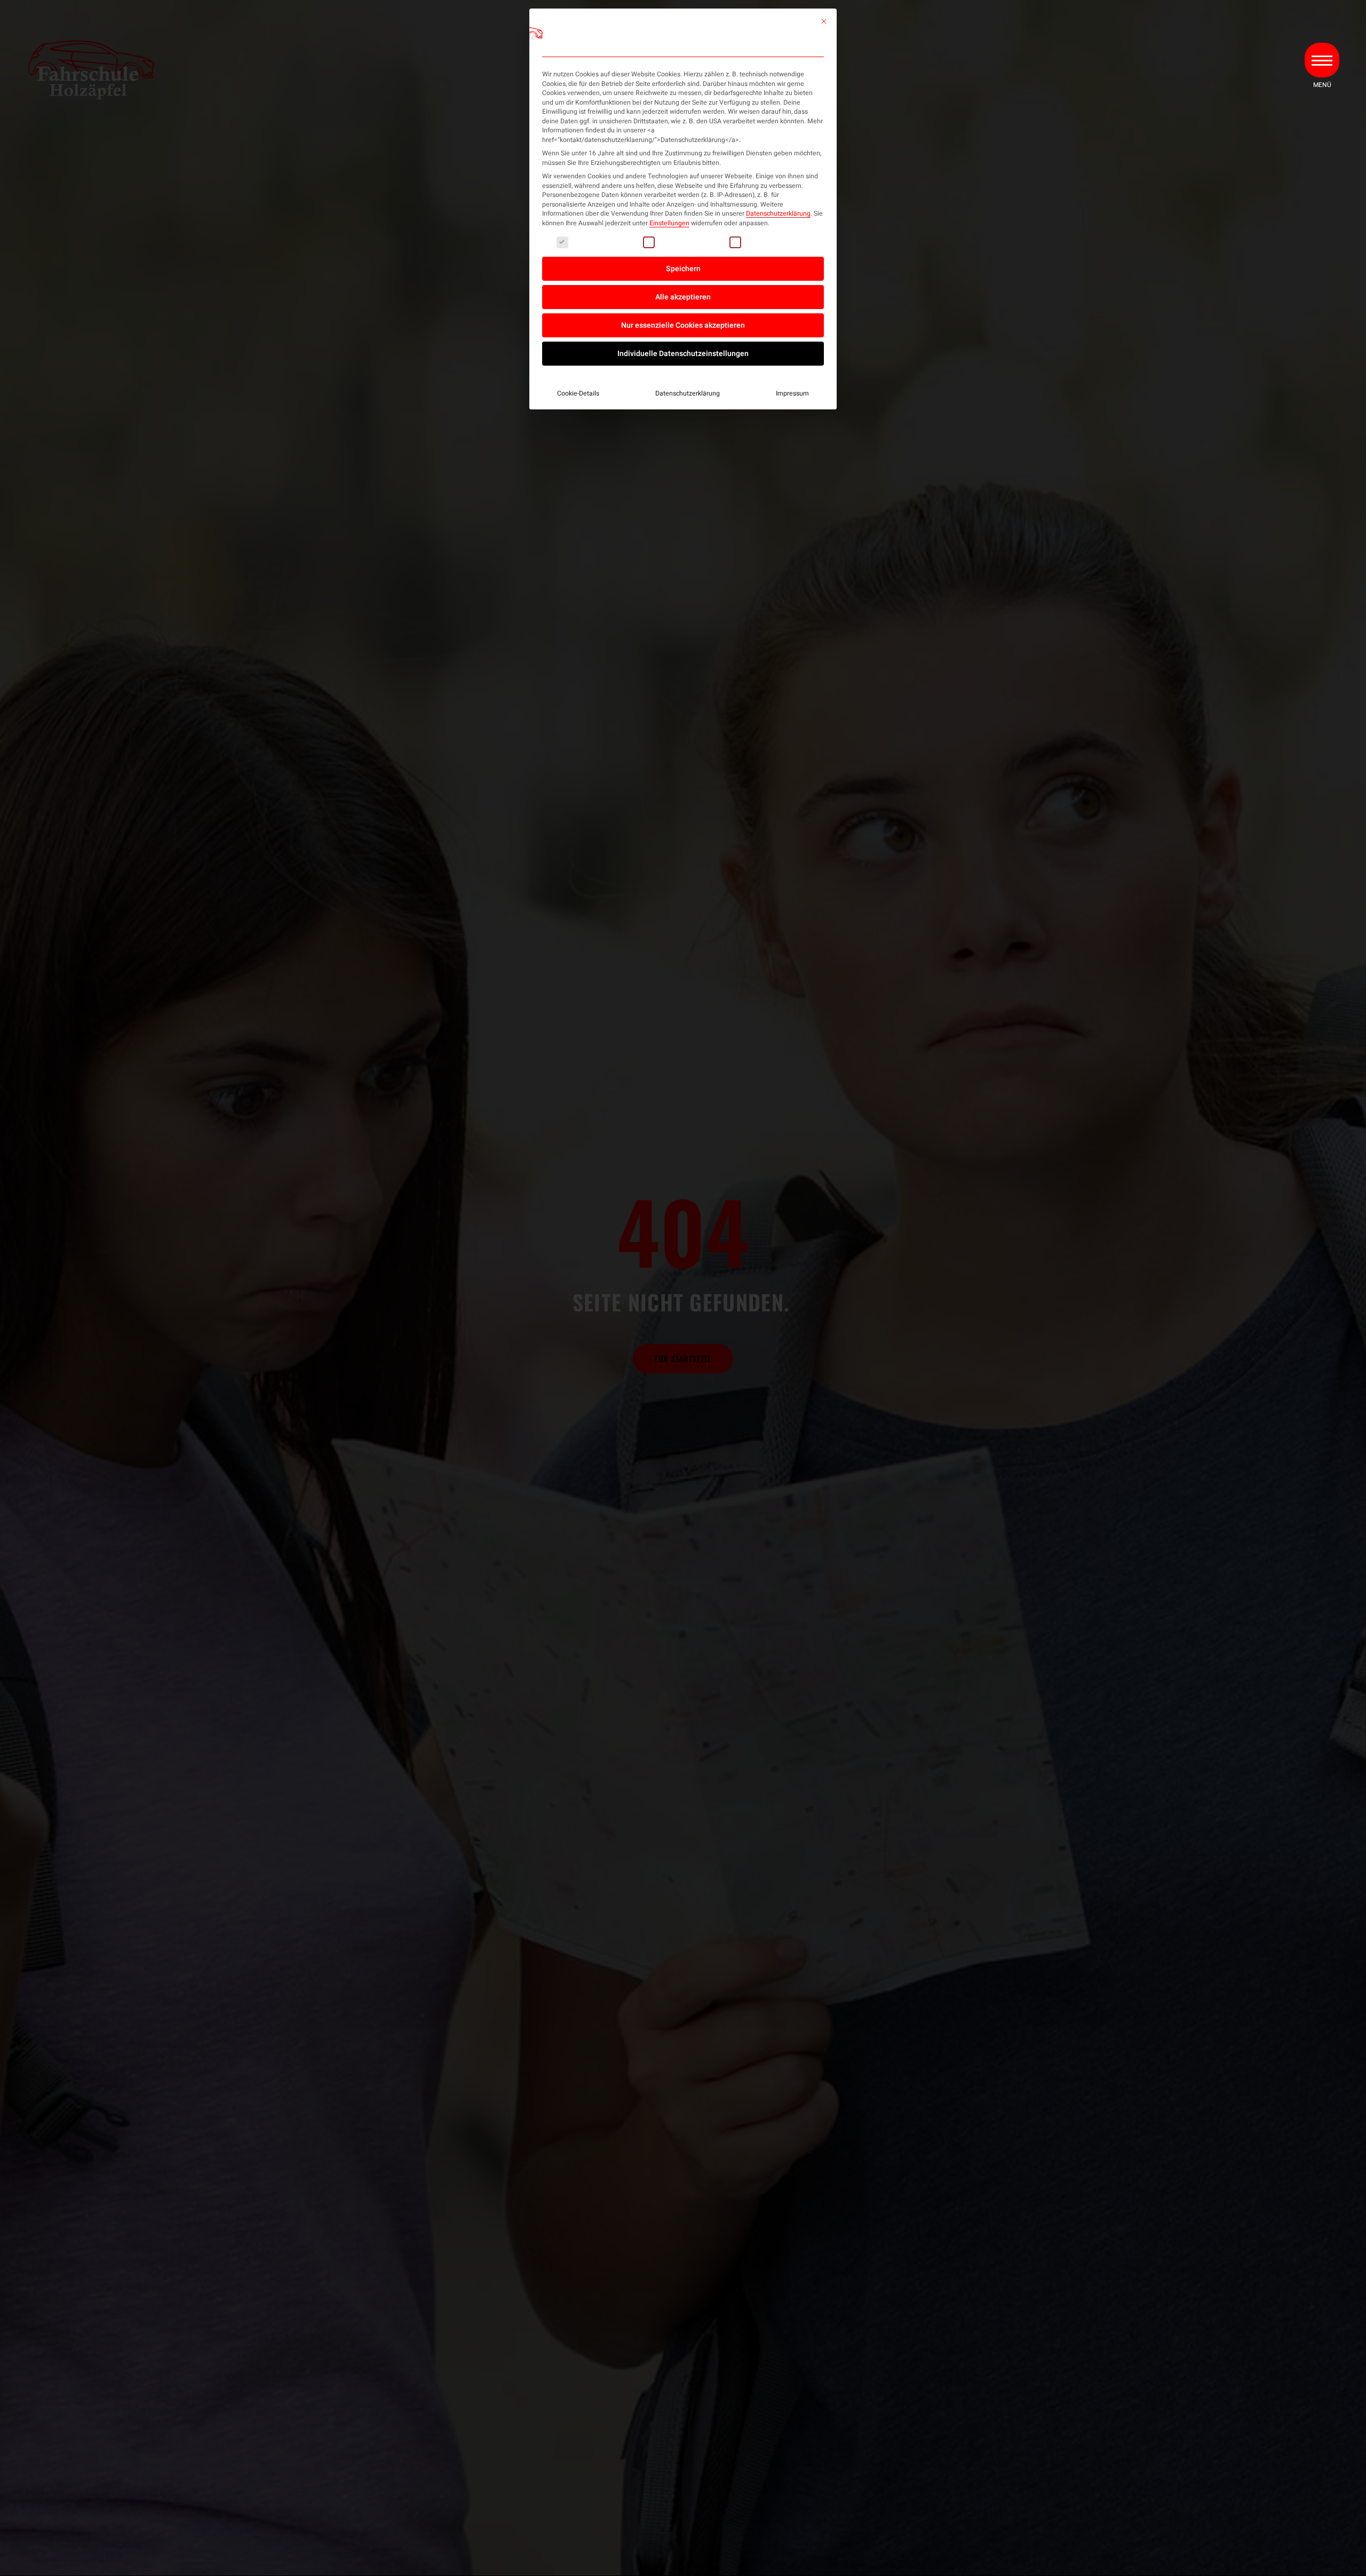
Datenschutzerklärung (778, 214)
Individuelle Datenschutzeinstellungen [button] (683, 354)
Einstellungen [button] (669, 223)
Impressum (792, 393)
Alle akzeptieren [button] (683, 297)
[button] (1322, 60)
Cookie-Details (578, 393)
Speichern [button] (683, 269)
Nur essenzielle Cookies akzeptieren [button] (683, 325)
